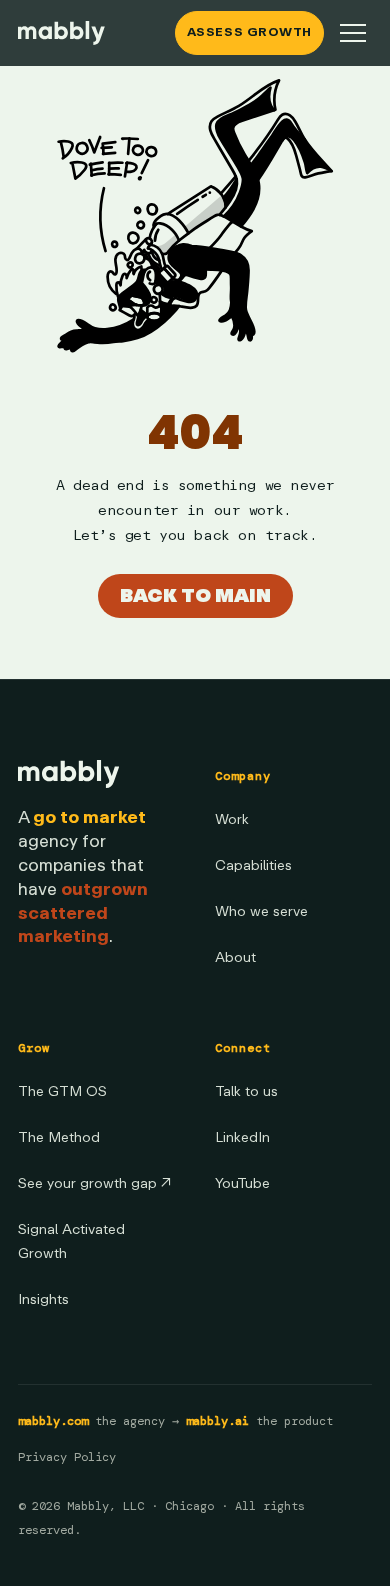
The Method (59, 1137)
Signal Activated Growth (71, 1241)
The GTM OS (62, 1091)
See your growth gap (94, 1183)
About (235, 957)
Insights (43, 1299)
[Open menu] (353, 33)
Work (232, 819)
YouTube (242, 1183)
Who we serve (261, 911)
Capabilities (253, 865)
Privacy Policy (67, 1457)
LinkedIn (242, 1137)
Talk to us (246, 1091)
